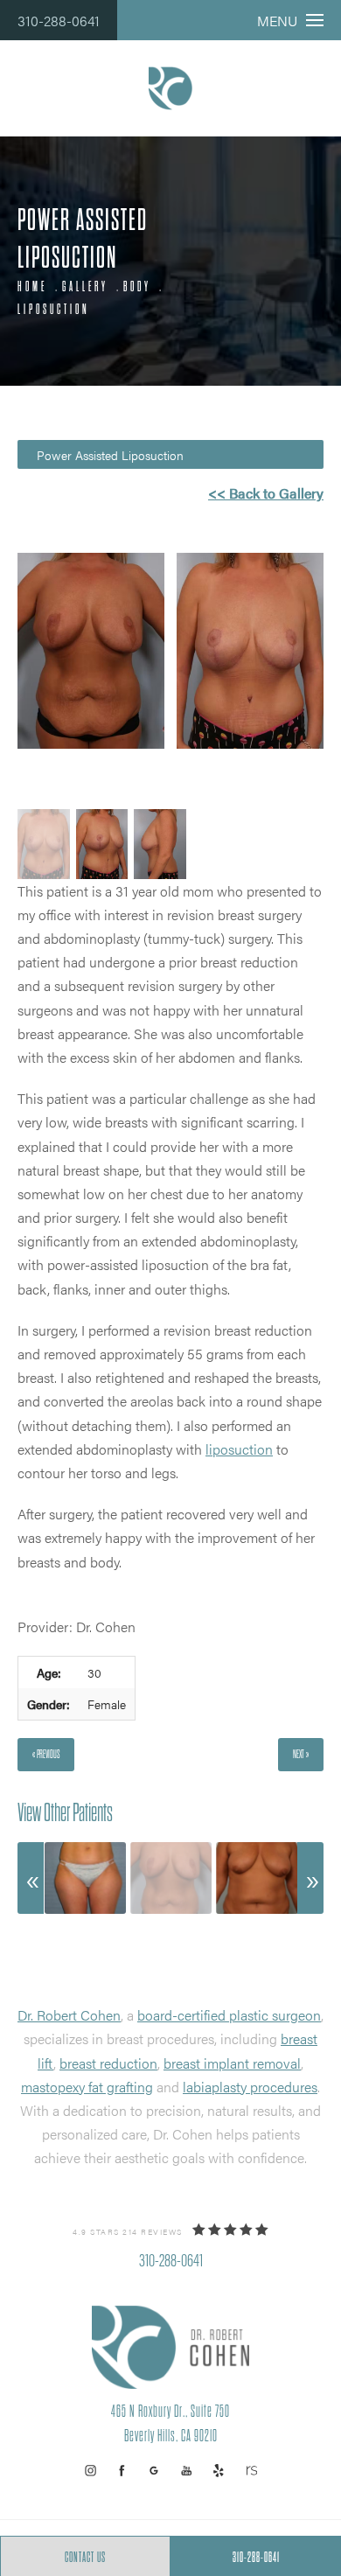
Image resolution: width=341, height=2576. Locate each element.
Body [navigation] (137, 287)
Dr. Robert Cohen (69, 2015)
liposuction (239, 1449)
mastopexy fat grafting (87, 2087)
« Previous (46, 1754)
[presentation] (31, 1878)
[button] (90, 2471)
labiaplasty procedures (250, 2087)
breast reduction (108, 2063)
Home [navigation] (32, 287)
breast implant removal (232, 2063)
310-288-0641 (59, 21)
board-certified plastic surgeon (229, 2015)
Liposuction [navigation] (54, 310)
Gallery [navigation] (85, 287)
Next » (301, 1754)
